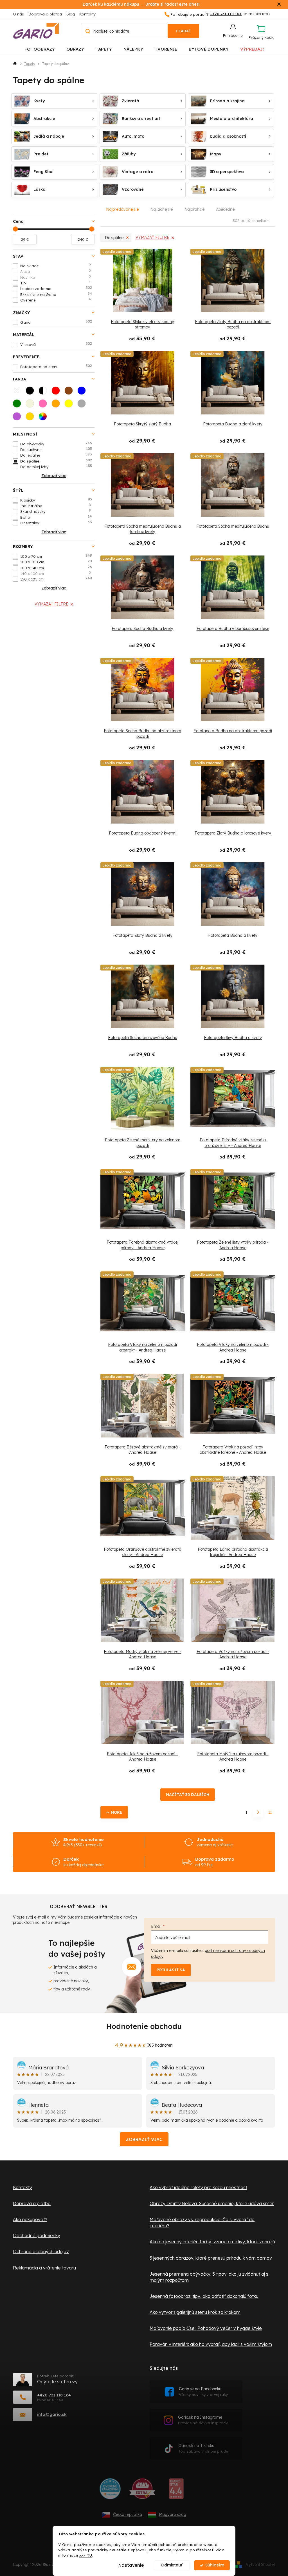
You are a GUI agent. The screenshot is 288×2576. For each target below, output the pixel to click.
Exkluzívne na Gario (56, 294)
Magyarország (173, 2514)
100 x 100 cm (56, 562)
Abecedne (225, 209)
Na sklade (56, 266)
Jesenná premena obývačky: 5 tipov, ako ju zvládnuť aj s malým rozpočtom (209, 2277)
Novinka (56, 277)
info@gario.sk (52, 2414)
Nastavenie (131, 2565)
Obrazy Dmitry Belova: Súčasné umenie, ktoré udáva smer (212, 2203)
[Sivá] (83, 405)
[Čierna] (31, 392)
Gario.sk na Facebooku (203, 2392)
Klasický (56, 500)
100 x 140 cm (56, 568)
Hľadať (183, 31)
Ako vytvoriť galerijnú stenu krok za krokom (195, 2312)
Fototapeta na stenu (56, 366)
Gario (56, 322)
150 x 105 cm (56, 579)
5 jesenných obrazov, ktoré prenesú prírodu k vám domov (211, 2258)
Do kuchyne (56, 449)
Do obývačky (56, 444)
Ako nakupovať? (30, 2219)
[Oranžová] (57, 405)
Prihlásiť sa (171, 1970)
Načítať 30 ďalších (188, 1795)
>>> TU (86, 2555)
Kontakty (87, 14)
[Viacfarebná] (44, 418)
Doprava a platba (45, 14)
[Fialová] (19, 418)
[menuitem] (40, 49)
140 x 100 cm (56, 573)
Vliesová (56, 344)
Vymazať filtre (51, 604)
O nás (18, 14)
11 (270, 1812)
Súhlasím (215, 2565)
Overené (56, 300)
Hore (117, 1812)
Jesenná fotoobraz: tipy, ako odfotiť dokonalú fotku (204, 2296)
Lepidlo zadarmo (56, 288)
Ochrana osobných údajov (41, 2251)
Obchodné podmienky (37, 2235)
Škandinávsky (56, 511)
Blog (71, 14)
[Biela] (19, 392)
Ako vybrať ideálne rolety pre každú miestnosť (198, 2187)
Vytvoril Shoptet (260, 2564)
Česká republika (128, 2514)
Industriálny (56, 505)
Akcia (56, 271)
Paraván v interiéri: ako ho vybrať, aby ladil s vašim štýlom (211, 2344)
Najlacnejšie (161, 209)
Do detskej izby (56, 466)
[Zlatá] (31, 418)
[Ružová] (44, 405)
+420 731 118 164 (54, 2395)
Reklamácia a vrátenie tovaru (44, 2268)
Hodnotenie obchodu (144, 2026)
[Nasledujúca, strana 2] (258, 1812)
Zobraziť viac (144, 2139)
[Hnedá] (70, 392)
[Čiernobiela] (44, 392)
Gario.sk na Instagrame (203, 2420)
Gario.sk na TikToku (203, 2448)
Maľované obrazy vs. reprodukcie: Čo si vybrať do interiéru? (202, 2223)
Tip (55, 283)
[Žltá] (70, 405)
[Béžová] (31, 405)
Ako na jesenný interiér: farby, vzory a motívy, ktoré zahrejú (212, 2242)
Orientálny (56, 523)
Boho (56, 517)
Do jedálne (56, 455)
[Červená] (57, 392)
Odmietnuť (172, 2565)
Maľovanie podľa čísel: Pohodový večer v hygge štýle (206, 2328)
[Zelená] (19, 405)
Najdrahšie (194, 209)
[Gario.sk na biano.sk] (176, 2491)
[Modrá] (83, 392)
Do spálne (56, 461)
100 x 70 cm (56, 556)
